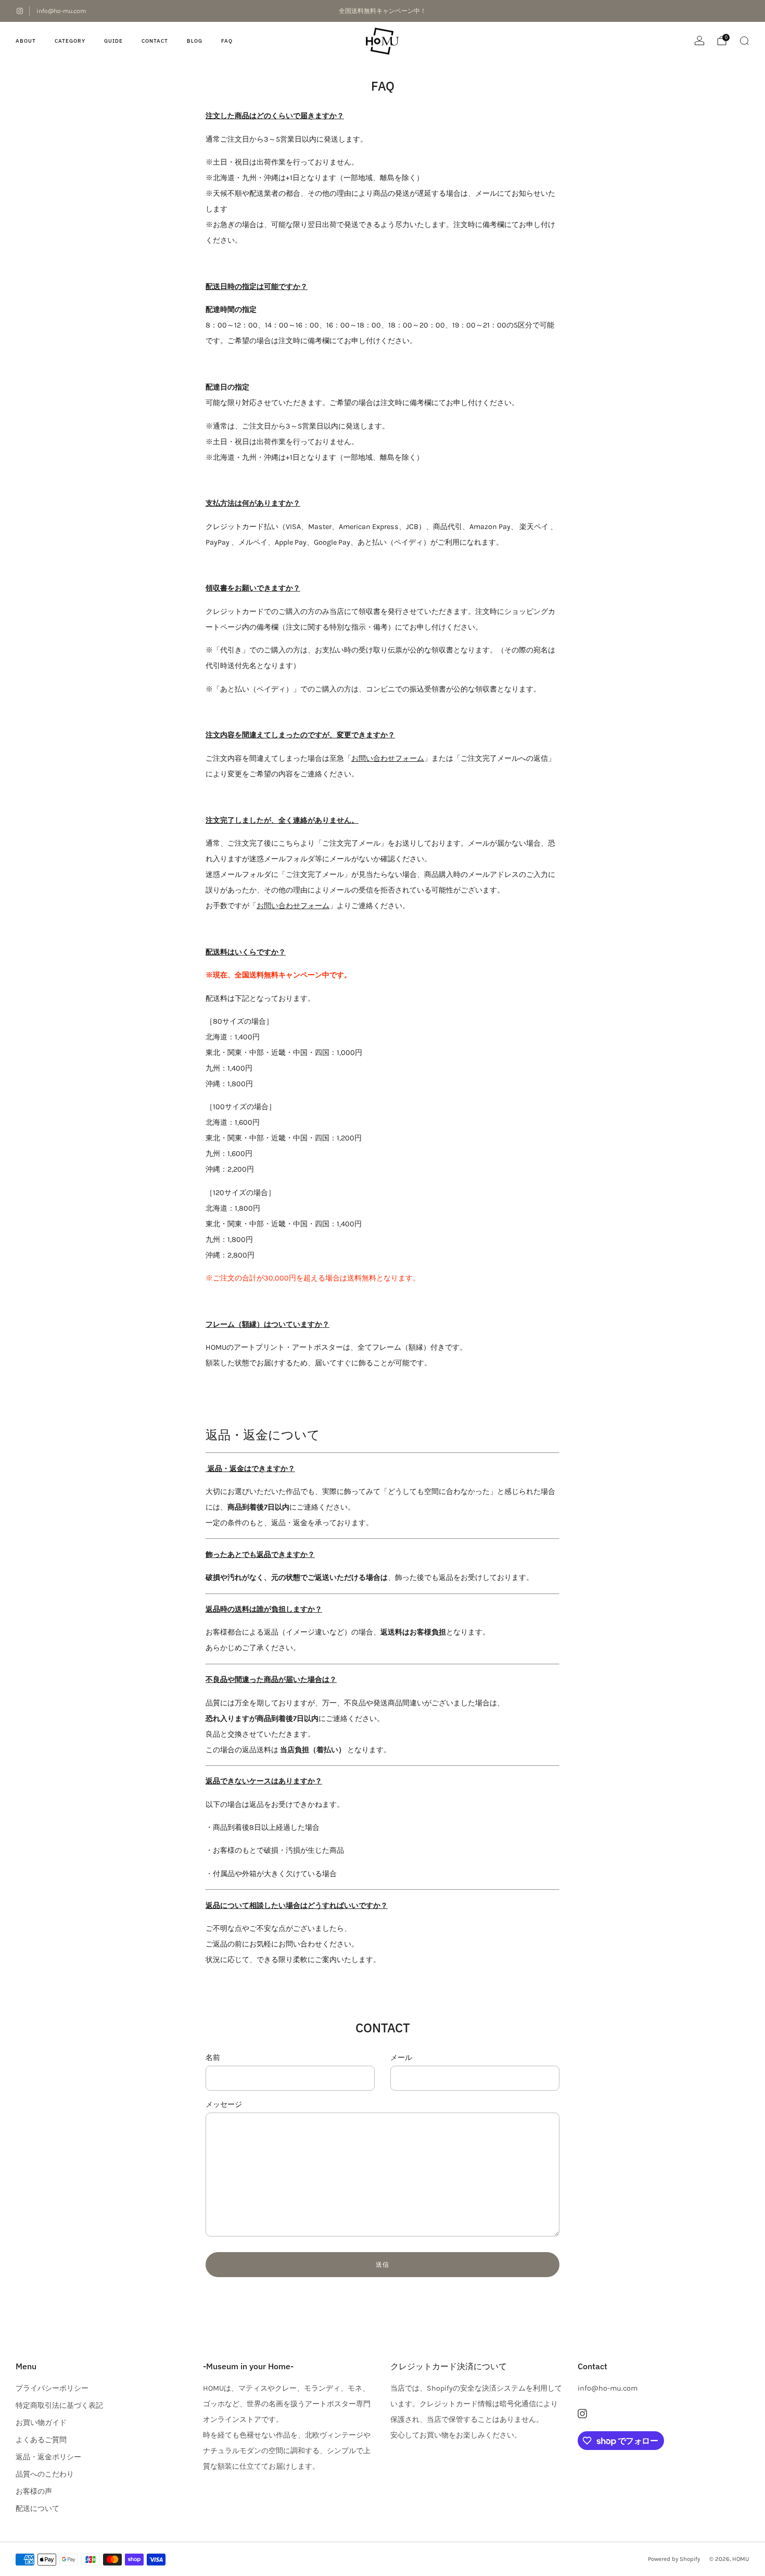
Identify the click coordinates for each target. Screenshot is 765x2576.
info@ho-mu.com (61, 11)
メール (401, 2058)
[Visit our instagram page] (20, 11)
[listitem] (382, 11)
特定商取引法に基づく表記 (59, 2405)
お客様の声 (34, 2491)
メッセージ (224, 2104)
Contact (155, 41)
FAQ (227, 41)
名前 (213, 2058)
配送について (37, 2509)
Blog (195, 41)
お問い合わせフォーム (388, 758)
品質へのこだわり (45, 2474)
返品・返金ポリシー (48, 2457)
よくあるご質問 (41, 2440)
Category (70, 41)
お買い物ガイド (41, 2423)
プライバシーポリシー (52, 2388)
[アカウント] (699, 41)
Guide (113, 41)
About (26, 41)
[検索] (744, 41)
